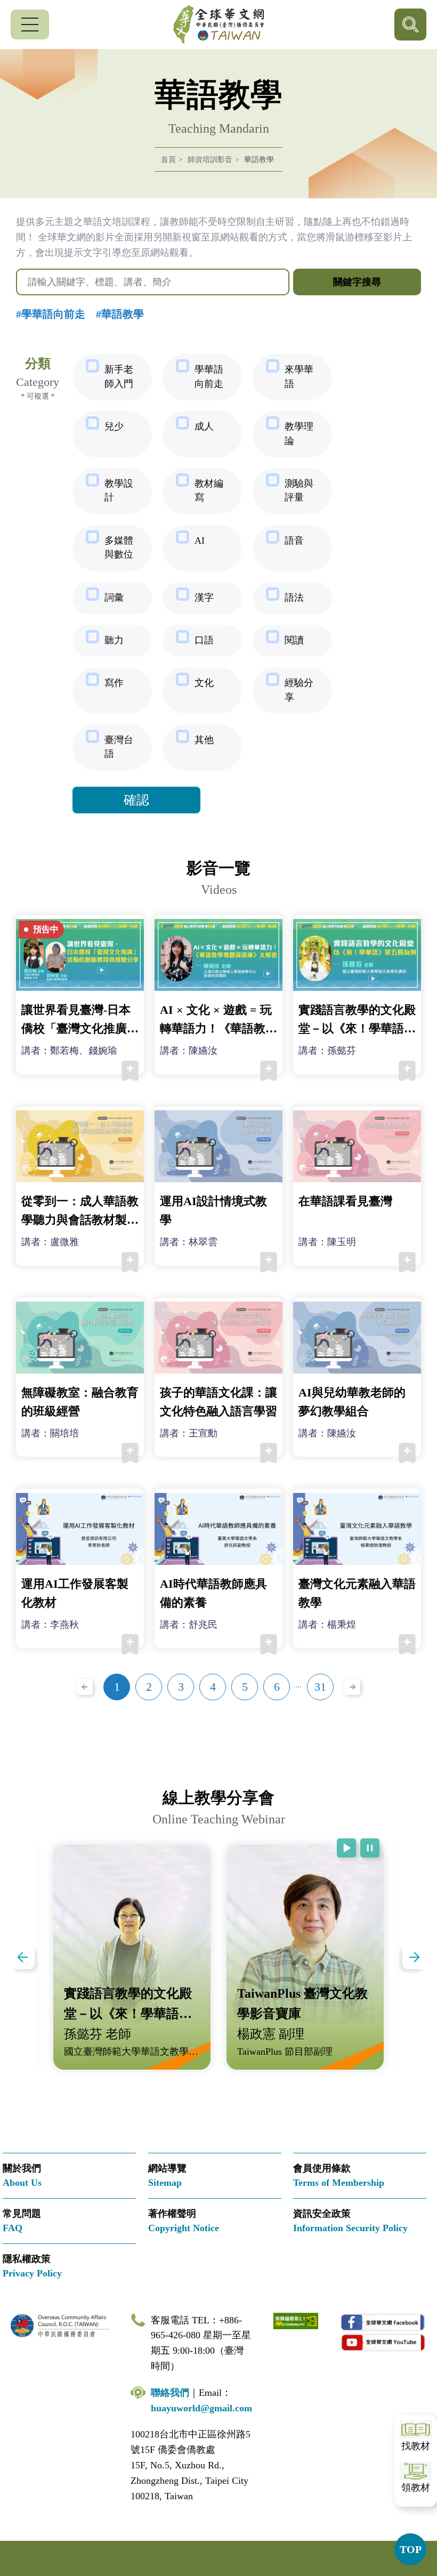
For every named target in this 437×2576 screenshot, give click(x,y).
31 (320, 1687)
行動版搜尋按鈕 (410, 25)
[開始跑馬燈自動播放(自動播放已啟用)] (346, 1848)
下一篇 (414, 1957)
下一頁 (352, 1687)
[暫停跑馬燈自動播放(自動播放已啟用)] (370, 1848)
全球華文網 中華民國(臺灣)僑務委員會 (218, 25)
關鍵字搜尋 (357, 282)
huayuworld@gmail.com (201, 2408)
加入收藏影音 (130, 1071)
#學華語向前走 (51, 314)
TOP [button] (411, 2549)
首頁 (168, 160)
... (298, 1685)
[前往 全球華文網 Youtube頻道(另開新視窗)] (383, 2342)
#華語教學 (120, 314)
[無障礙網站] (296, 2320)
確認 (136, 800)
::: (3, 204)
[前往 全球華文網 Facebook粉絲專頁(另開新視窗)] (383, 2323)
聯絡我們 (170, 2393)
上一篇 (23, 1957)
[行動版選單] (30, 25)
